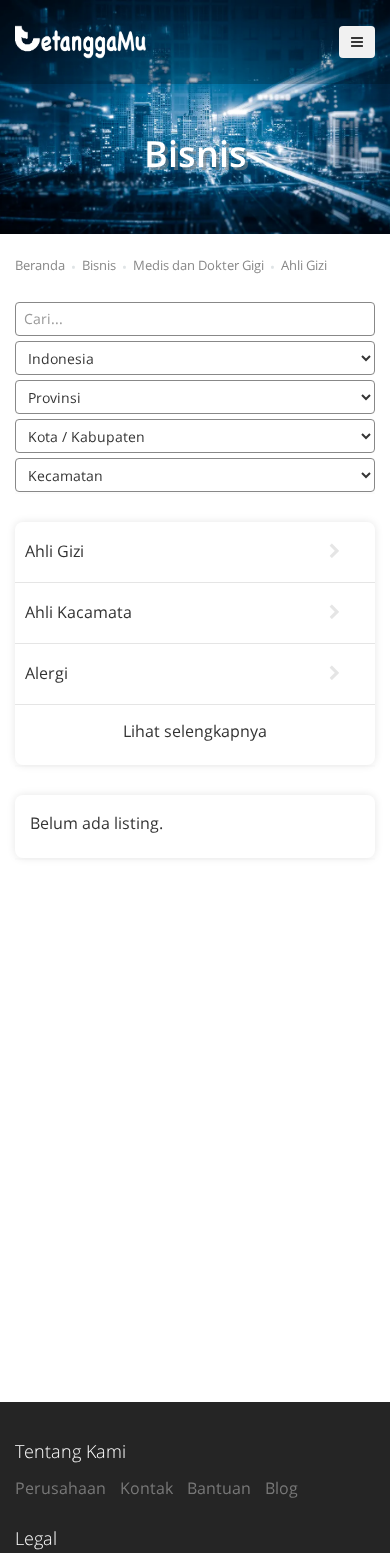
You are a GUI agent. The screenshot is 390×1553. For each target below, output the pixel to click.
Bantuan (219, 1488)
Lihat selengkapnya (195, 731)
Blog (281, 1488)
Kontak (146, 1488)
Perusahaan (60, 1488)
